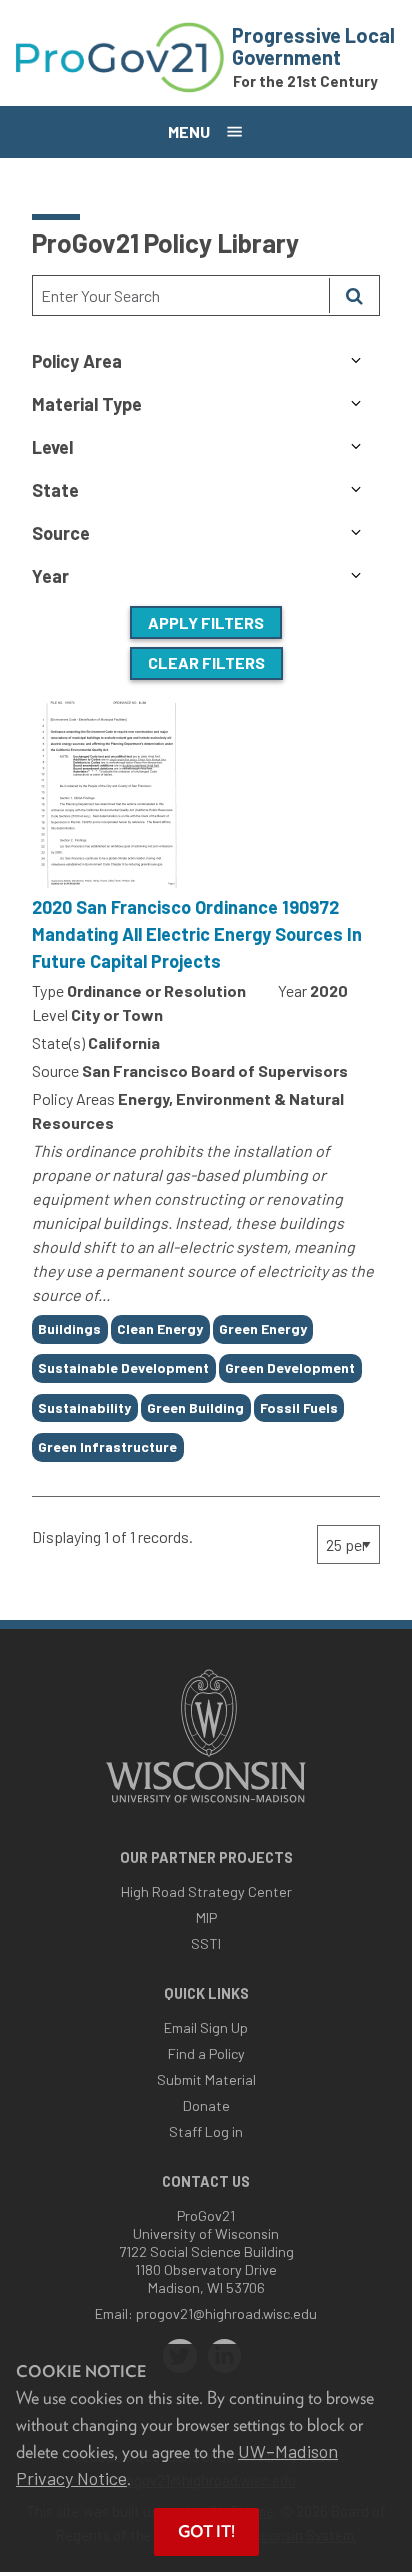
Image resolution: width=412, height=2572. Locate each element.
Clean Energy (160, 1328)
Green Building (195, 1407)
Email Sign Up (206, 2027)
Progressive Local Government (313, 46)
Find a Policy (206, 2053)
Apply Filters (206, 622)
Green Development (290, 1367)
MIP (206, 1917)
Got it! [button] (206, 2531)
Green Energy (263, 1328)
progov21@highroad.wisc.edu (226, 2313)
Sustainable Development (123, 1367)
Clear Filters (206, 662)
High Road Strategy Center (206, 1891)
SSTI (206, 1943)
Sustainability (84, 1407)
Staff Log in (206, 2131)
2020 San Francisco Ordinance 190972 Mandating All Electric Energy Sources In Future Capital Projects (197, 934)
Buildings (69, 1328)
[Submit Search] (354, 295)
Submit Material (206, 2079)
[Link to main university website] (206, 1804)
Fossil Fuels (299, 1407)
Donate (206, 2105)
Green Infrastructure (107, 1446)
